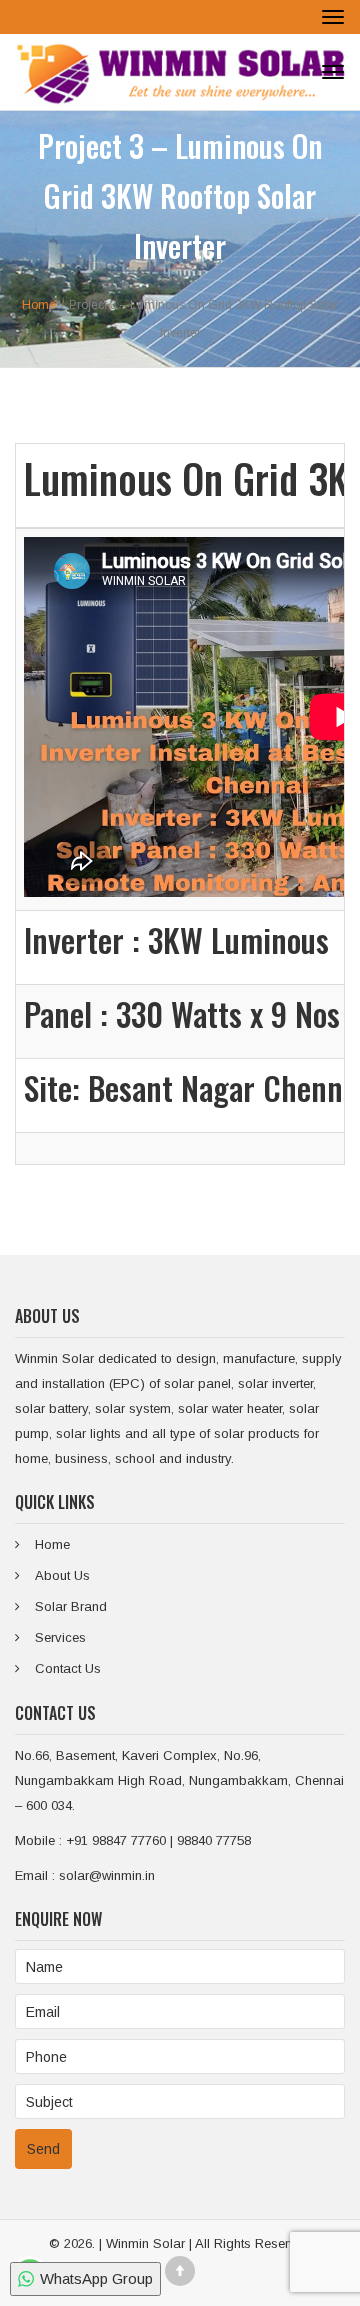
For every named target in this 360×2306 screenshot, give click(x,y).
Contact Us (68, 1668)
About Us (62, 1575)
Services (60, 1637)
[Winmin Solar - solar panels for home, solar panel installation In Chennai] (180, 72)
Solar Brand (71, 1606)
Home (52, 1544)
